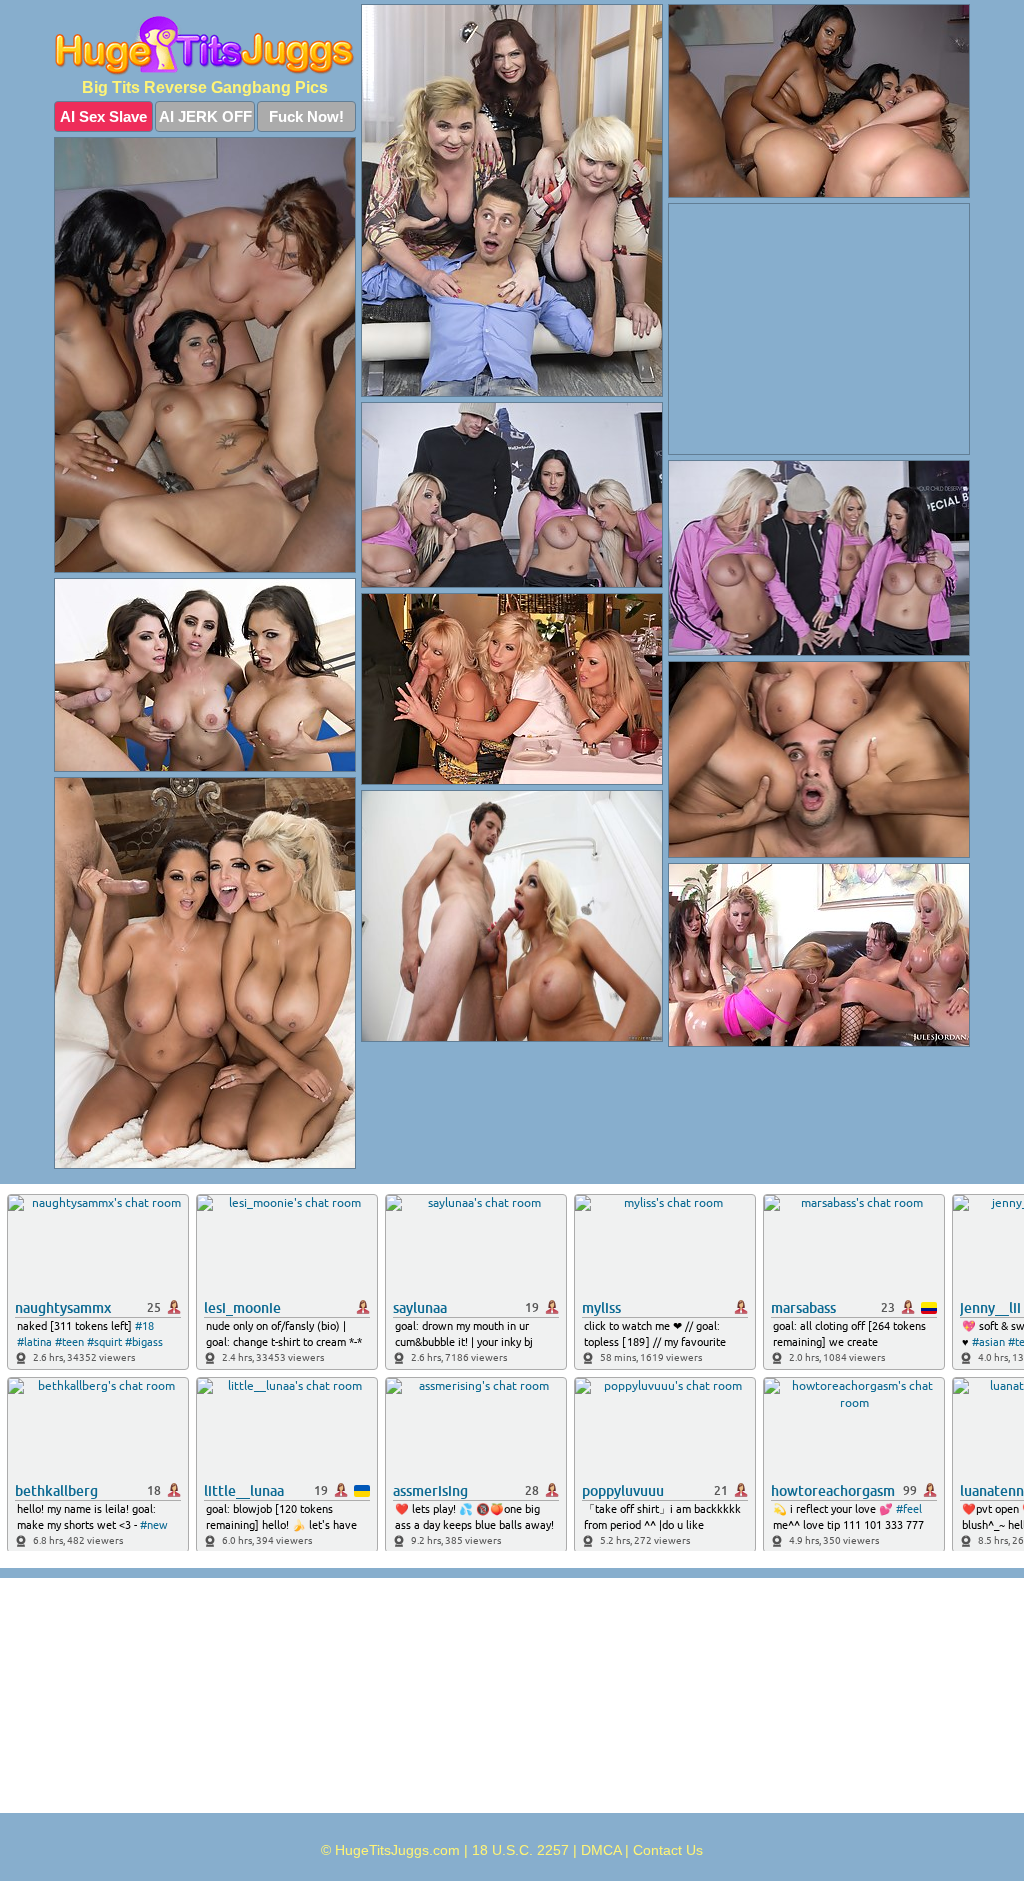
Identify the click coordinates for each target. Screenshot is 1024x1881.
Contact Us (668, 1850)
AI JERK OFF (205, 116)
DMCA (601, 1850)
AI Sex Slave (103, 116)
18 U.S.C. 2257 (520, 1850)
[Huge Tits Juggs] (205, 46)
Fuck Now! (306, 116)
